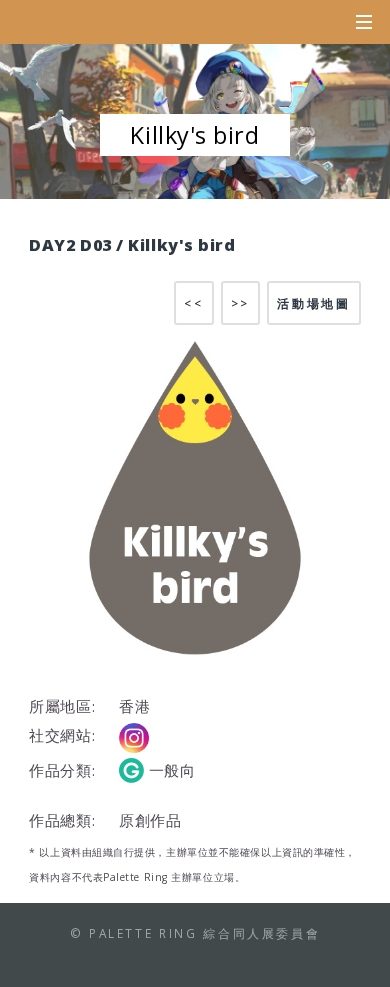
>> (240, 303)
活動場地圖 (313, 303)
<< (193, 303)
